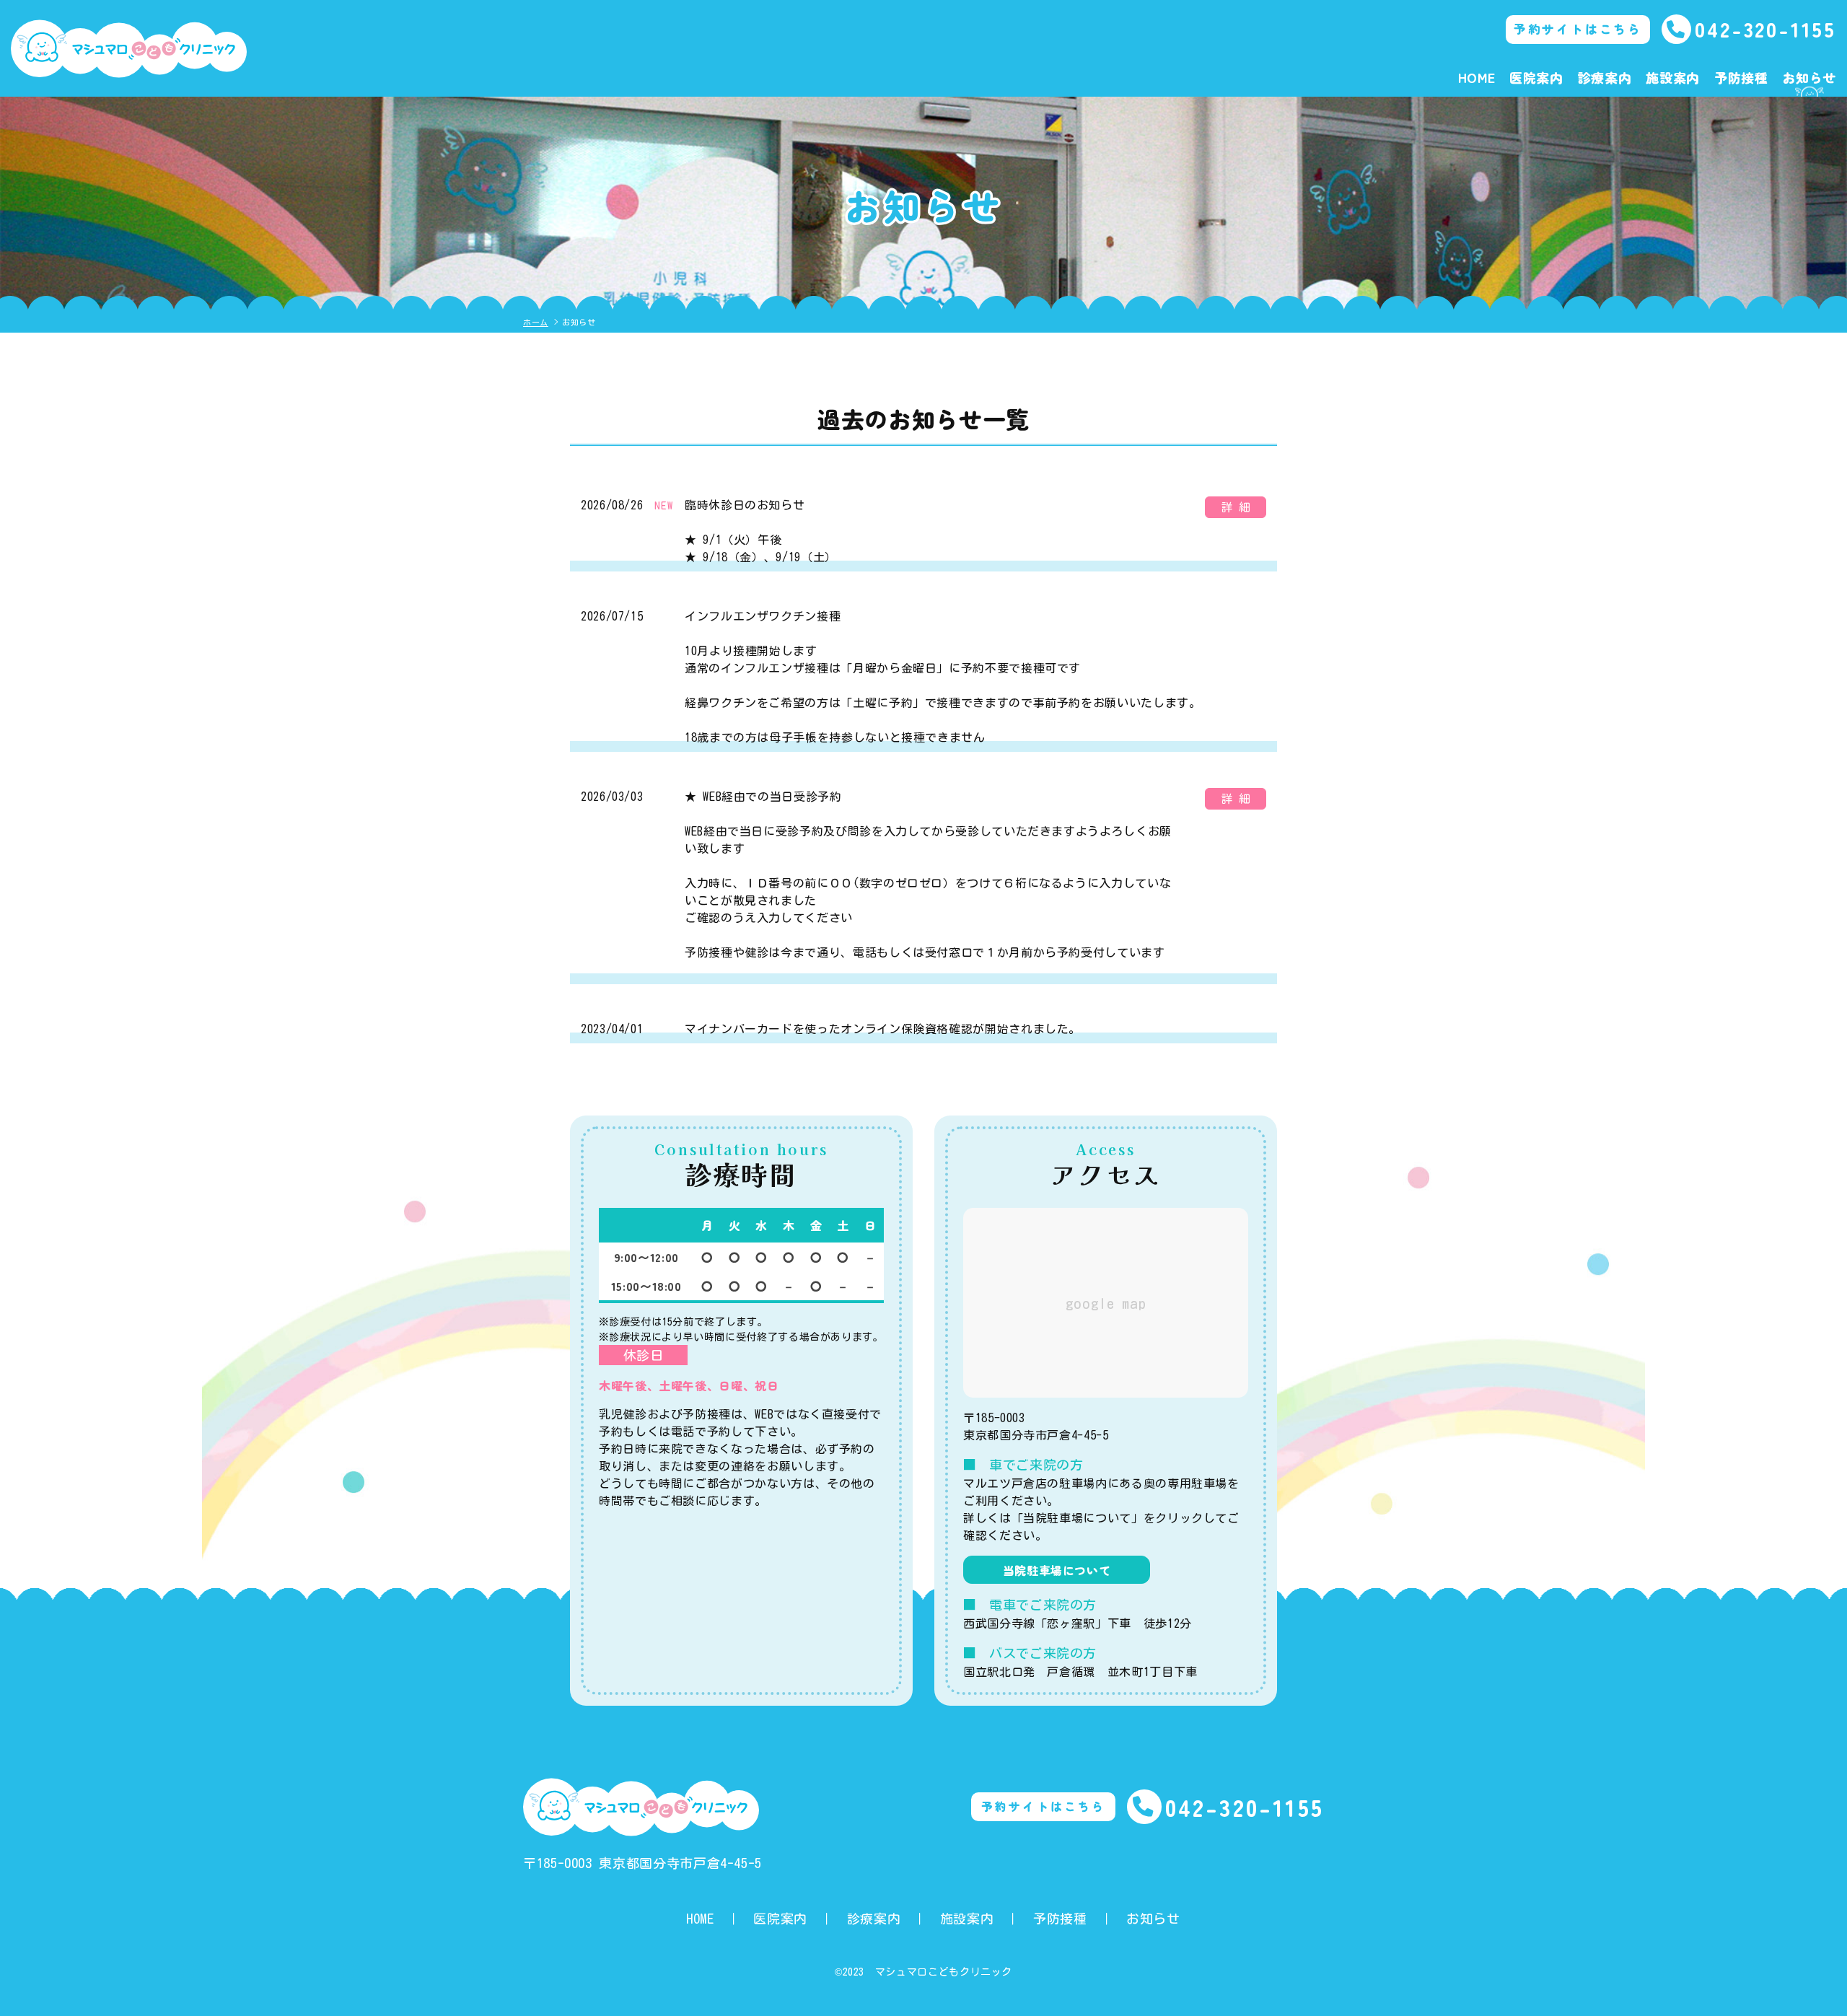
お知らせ (1809, 77)
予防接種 (1741, 77)
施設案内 (1673, 77)
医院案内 (1536, 77)
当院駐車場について (1057, 1570)
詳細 (1239, 507)
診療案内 (1605, 77)
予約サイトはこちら (1578, 29)
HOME (1477, 77)
